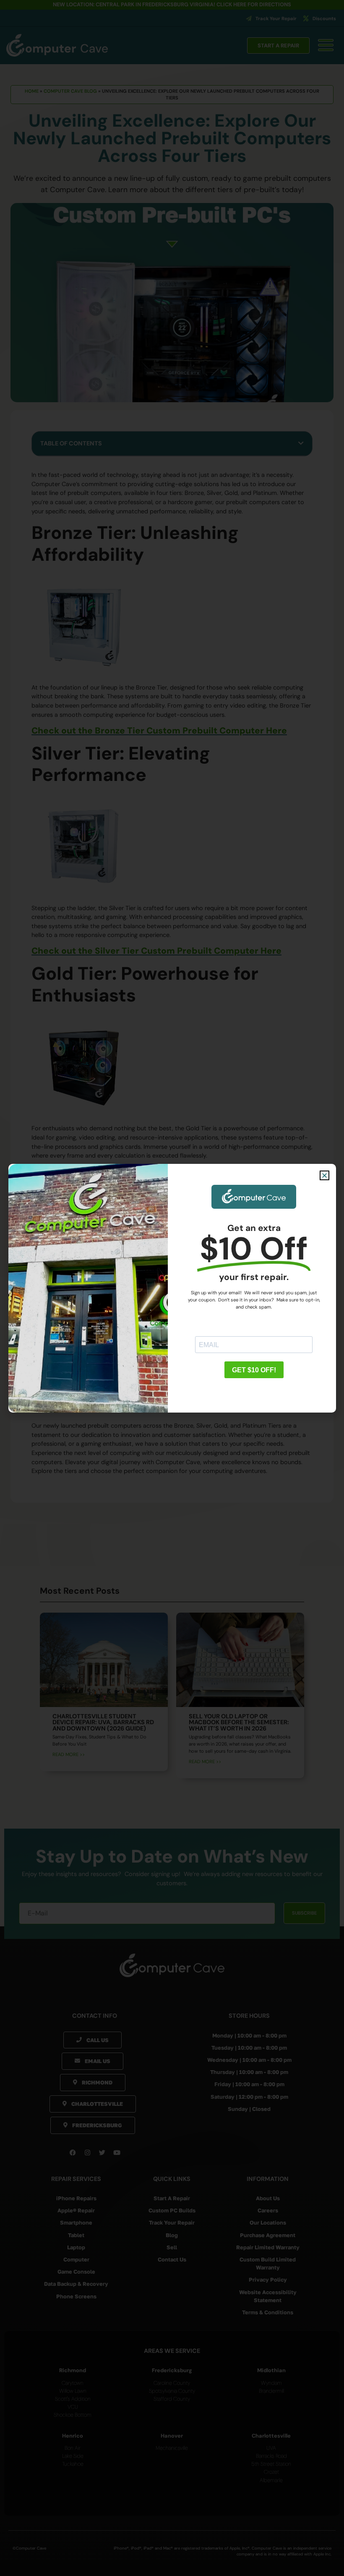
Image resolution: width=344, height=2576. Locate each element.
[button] (324, 1175)
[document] (172, 1288)
